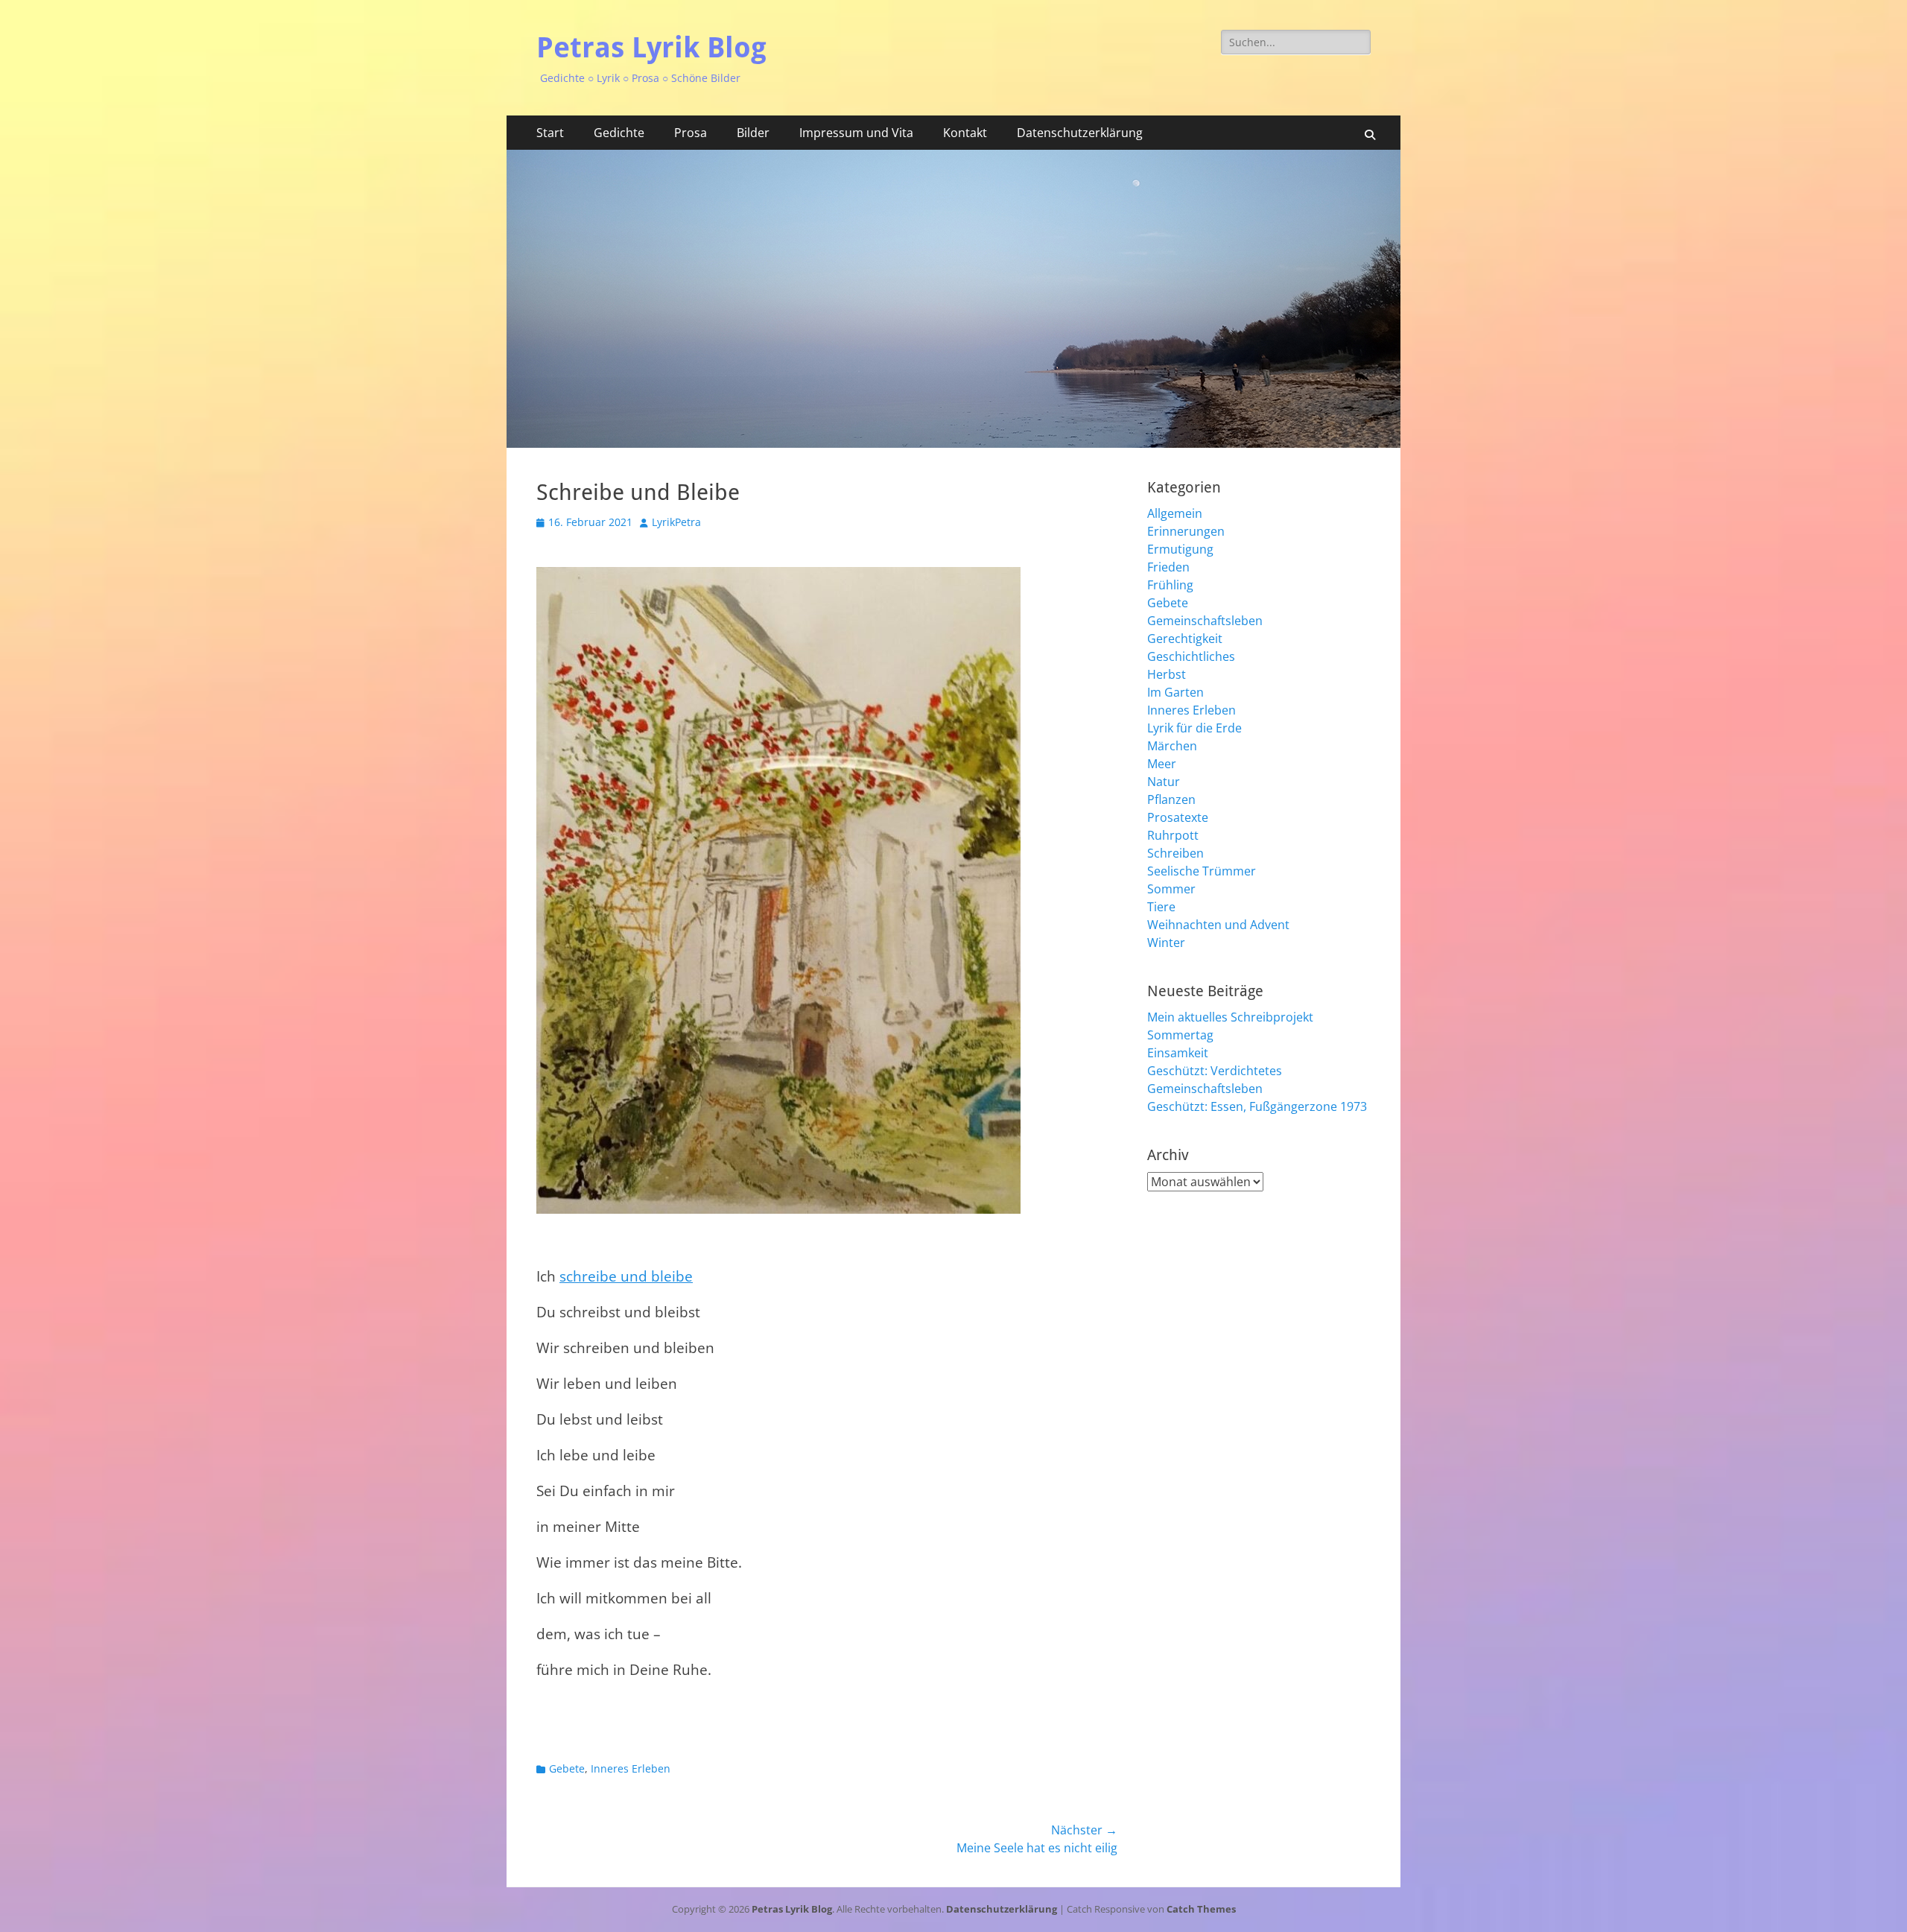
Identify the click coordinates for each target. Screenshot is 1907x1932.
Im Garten (1175, 692)
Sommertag (1180, 1035)
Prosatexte (1178, 817)
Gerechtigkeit (1185, 639)
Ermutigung (1180, 549)
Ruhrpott (1173, 835)
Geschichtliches (1191, 656)
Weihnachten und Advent (1218, 925)
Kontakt (965, 133)
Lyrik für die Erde (1194, 728)
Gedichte (619, 133)
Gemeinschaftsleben (1205, 621)
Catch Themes (1201, 1909)
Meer (1162, 764)
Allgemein (1175, 513)
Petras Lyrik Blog (651, 48)
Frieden (1168, 567)
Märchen (1172, 746)
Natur (1164, 782)
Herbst (1167, 674)
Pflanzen (1171, 799)
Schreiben (1175, 853)
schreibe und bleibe (626, 1276)
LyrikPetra (676, 522)
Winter (1166, 943)
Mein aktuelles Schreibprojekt (1230, 1017)
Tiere (1161, 907)
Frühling (1170, 585)
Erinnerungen (1186, 531)
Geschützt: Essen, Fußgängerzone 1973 (1257, 1106)
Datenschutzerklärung (1080, 133)
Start (550, 133)
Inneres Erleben (631, 1768)
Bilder (753, 133)
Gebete (567, 1768)
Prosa (691, 133)
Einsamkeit (1178, 1053)
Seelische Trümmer (1202, 871)
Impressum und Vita (856, 133)
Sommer (1171, 889)
